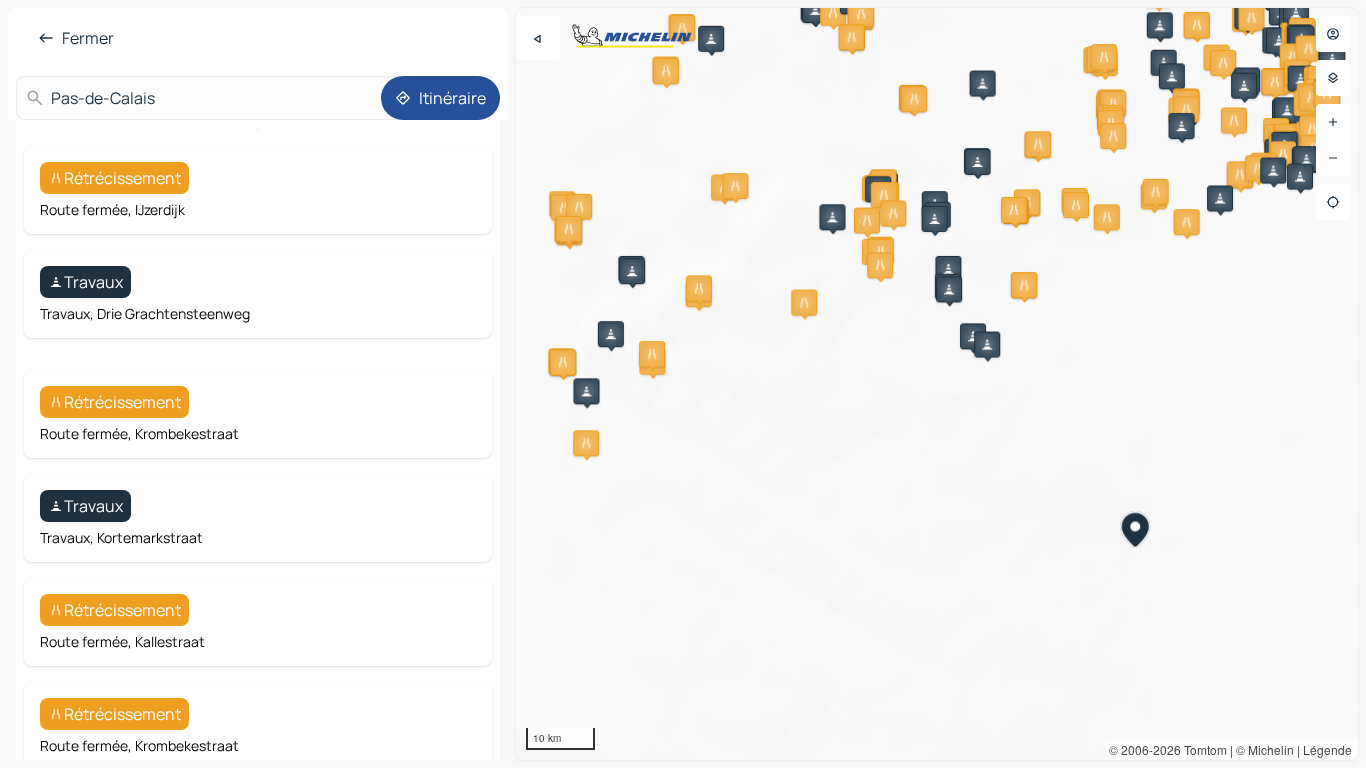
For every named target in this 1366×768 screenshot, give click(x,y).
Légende (1327, 749)
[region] (937, 384)
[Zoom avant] (1333, 122)
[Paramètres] (1333, 78)
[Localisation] (1333, 202)
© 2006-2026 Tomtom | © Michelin (1201, 749)
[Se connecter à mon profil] (1333, 34)
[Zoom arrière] (1333, 158)
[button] (1160, 25)
